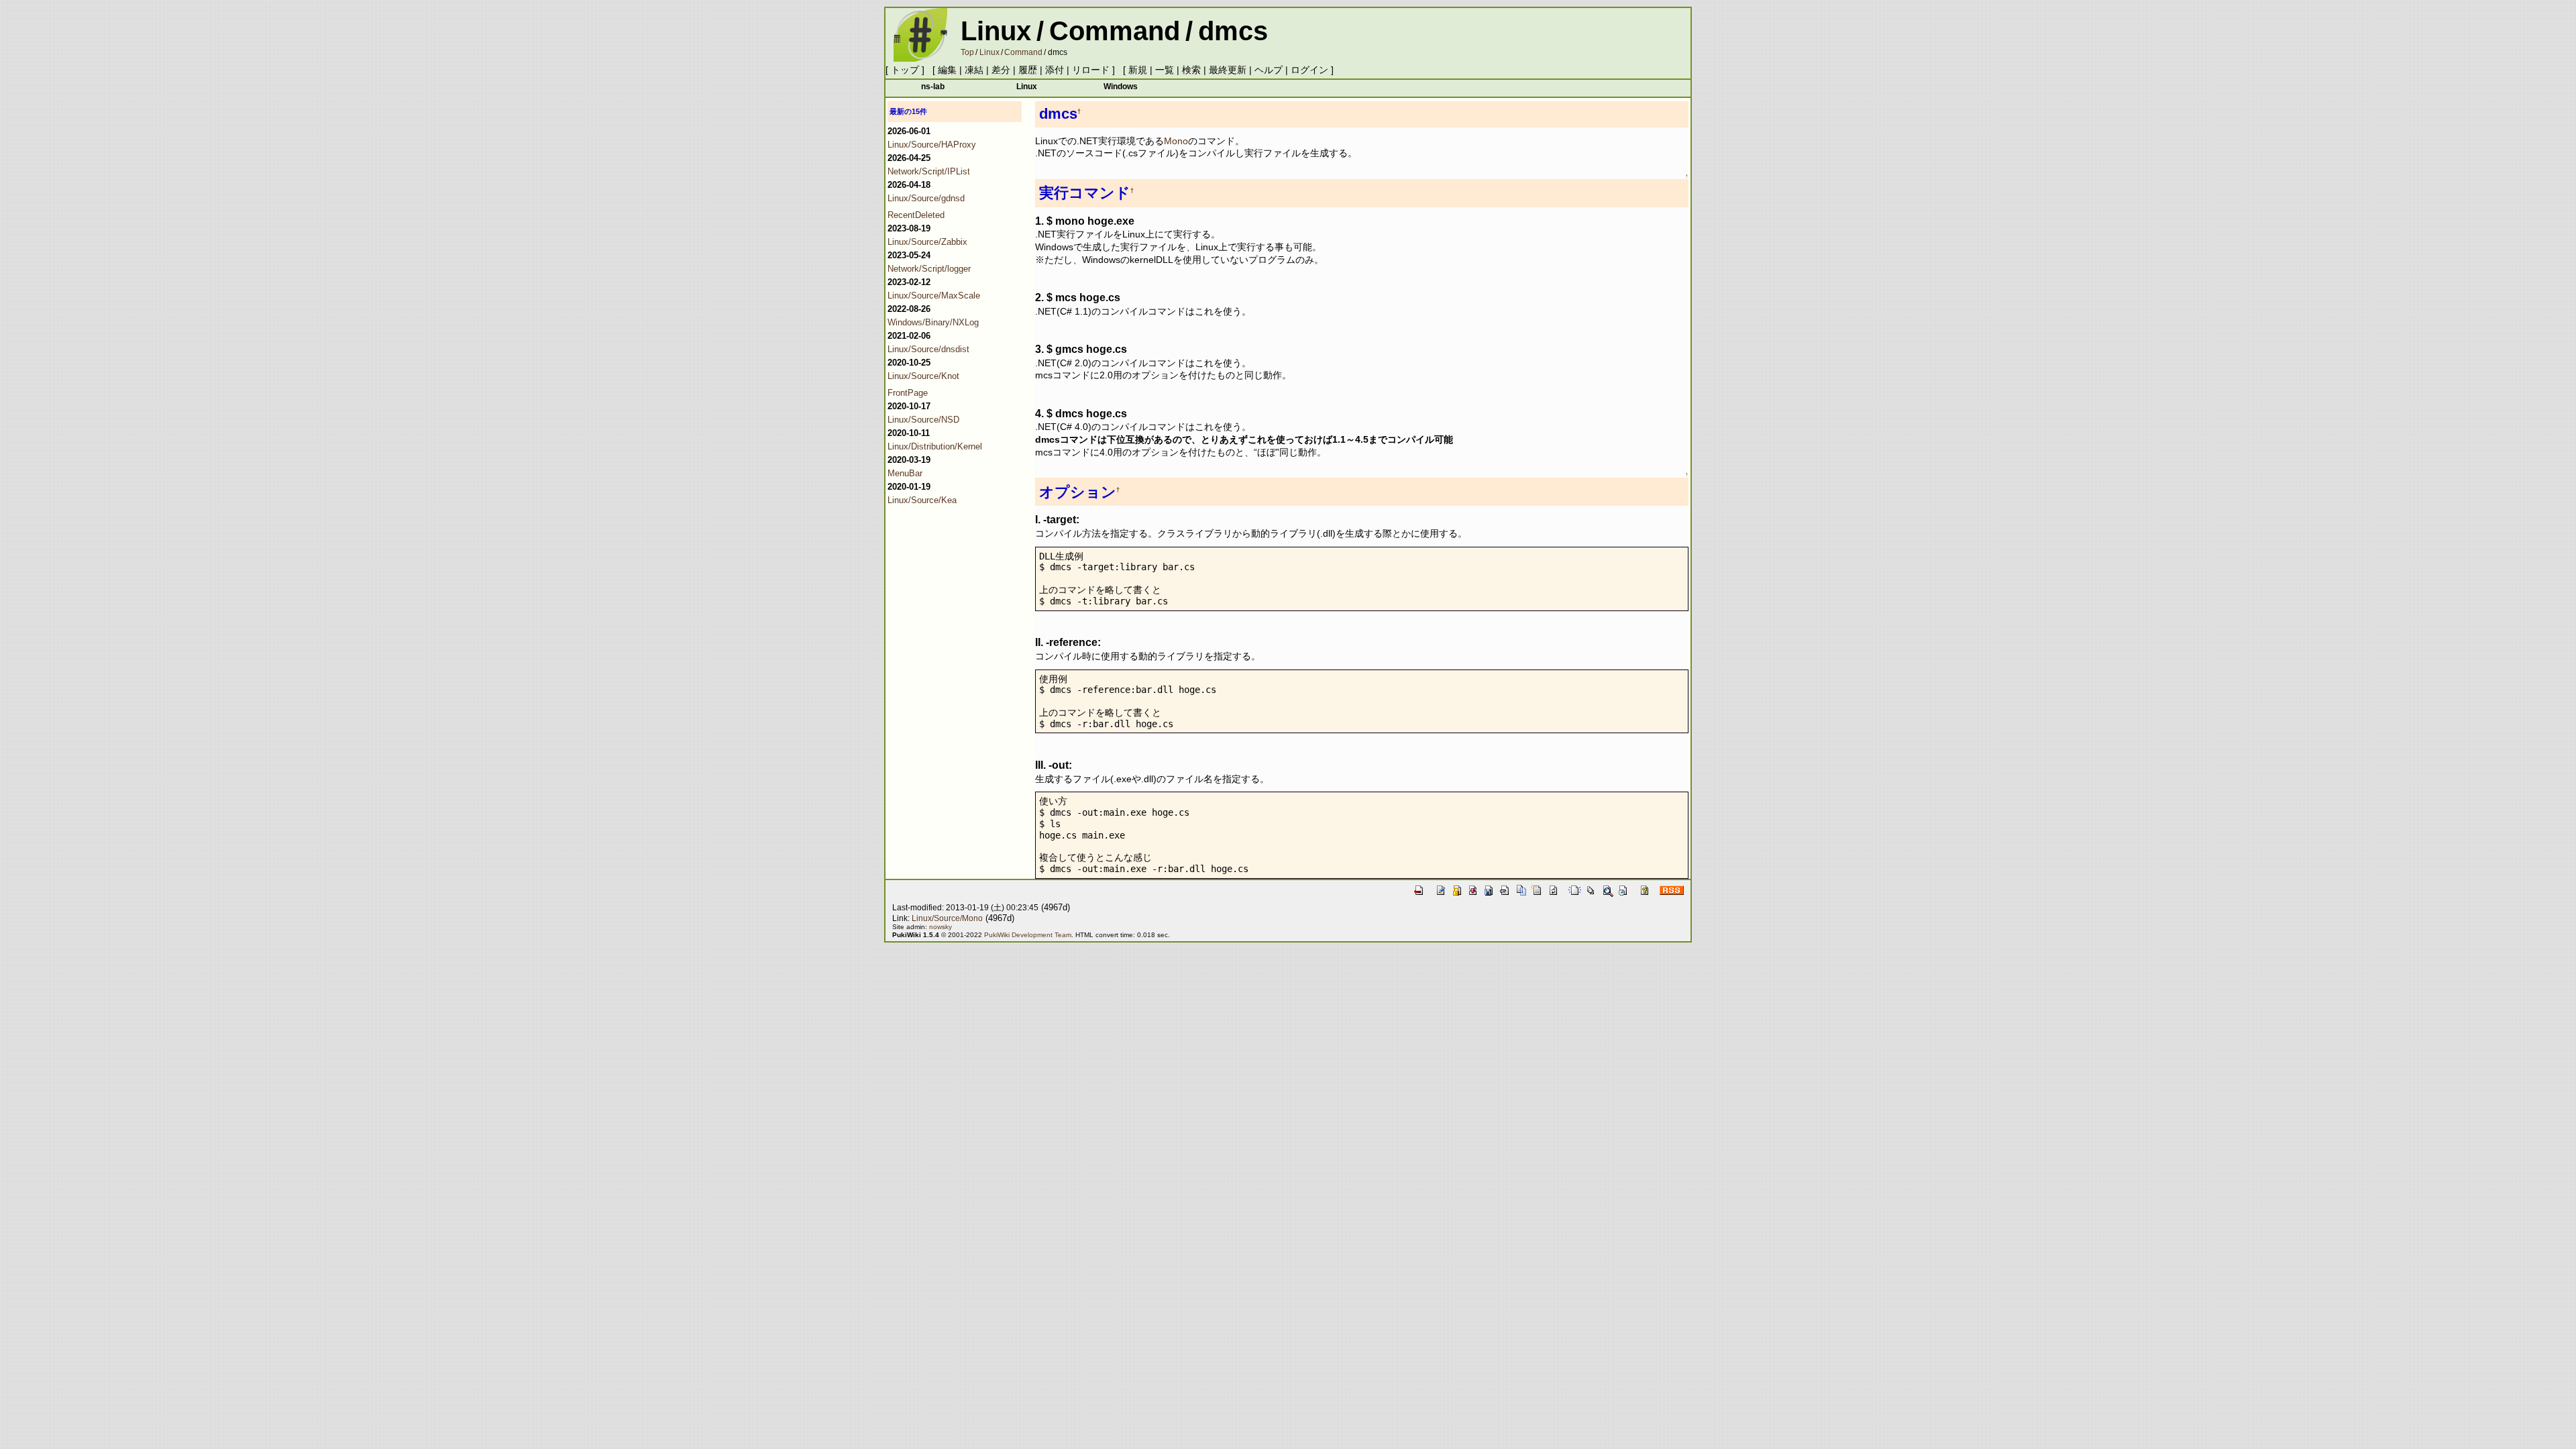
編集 (947, 70)
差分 (1001, 70)
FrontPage (908, 393)
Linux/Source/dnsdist (928, 349)
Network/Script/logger (929, 269)
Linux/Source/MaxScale (934, 296)
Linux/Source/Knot (923, 376)
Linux (996, 31)
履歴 (1028, 70)
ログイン (1309, 70)
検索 (1191, 70)
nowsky (941, 927)
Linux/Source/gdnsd (926, 198)
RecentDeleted (916, 215)
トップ (905, 70)
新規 (1138, 70)
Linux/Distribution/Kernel (935, 446)
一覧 (1165, 70)
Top (967, 52)
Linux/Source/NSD (923, 420)
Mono (1176, 141)
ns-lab (933, 86)
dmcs (1233, 31)
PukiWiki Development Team (1028, 935)
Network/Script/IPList (929, 171)
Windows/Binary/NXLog (933, 322)
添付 (1055, 70)
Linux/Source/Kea (922, 500)
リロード (1091, 70)
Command (1115, 31)
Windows (1121, 86)
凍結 (974, 70)
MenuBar (905, 473)
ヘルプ (1269, 70)
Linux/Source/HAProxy (932, 145)
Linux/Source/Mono (947, 918)
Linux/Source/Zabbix (927, 242)
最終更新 (1228, 70)
